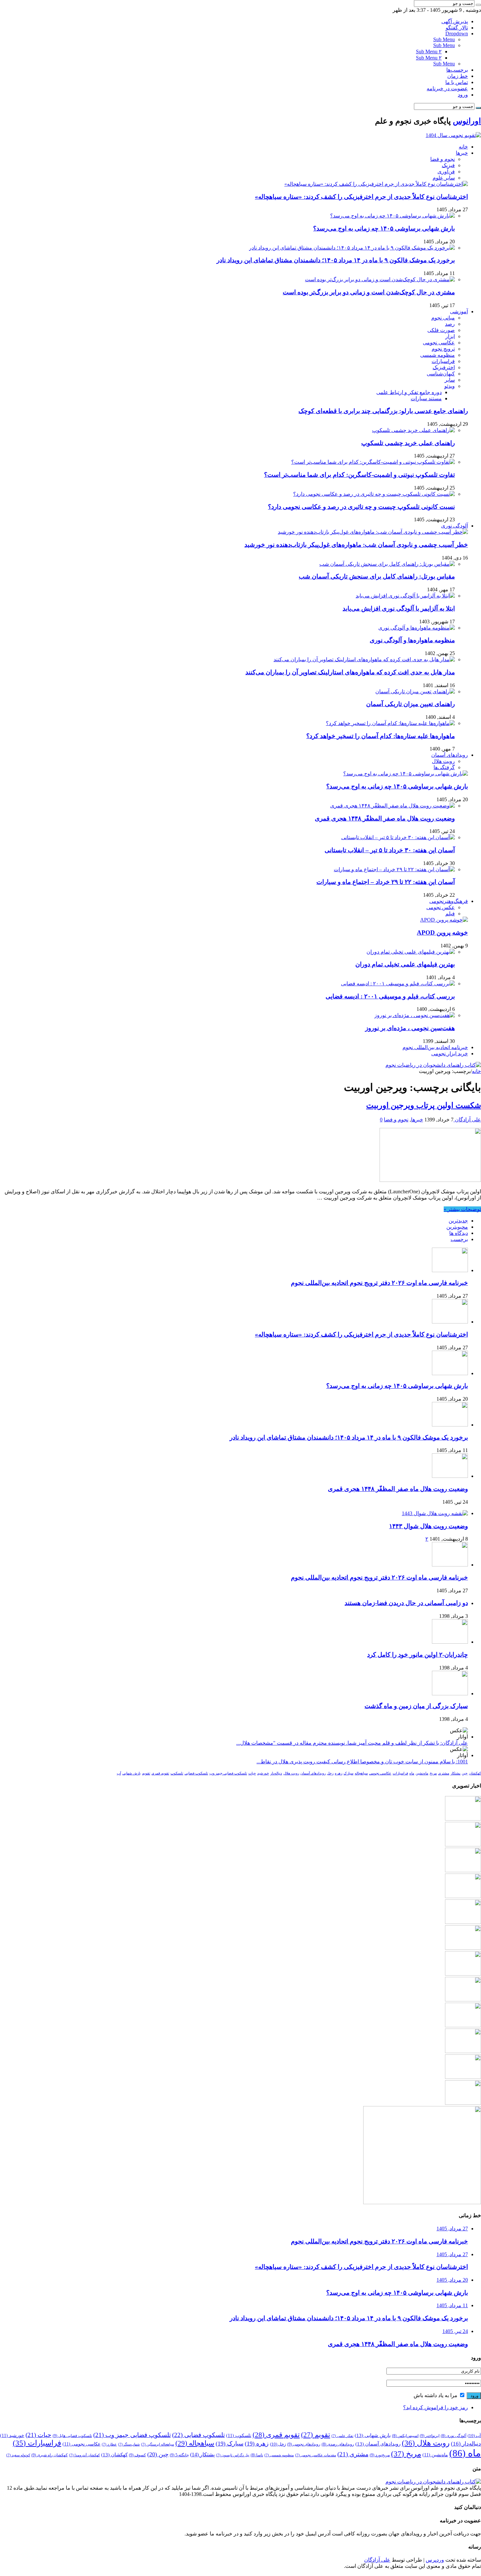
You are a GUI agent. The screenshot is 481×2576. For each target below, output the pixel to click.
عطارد (109, 2444)
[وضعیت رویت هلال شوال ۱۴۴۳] (435, 1513)
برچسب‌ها (457, 70)
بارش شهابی (132, 1773)
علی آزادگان (467, 1120)
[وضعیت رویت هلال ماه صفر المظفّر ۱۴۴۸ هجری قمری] (392, 806)
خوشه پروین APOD (442, 933)
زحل (330, 1773)
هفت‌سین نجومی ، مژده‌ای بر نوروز (410, 1028)
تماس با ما (457, 82)
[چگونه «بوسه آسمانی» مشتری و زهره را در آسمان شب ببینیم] (463, 2051)
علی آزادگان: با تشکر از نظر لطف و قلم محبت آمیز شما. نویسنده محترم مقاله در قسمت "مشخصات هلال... (352, 1743)
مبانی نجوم (443, 318)
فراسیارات (443, 361)
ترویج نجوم (443, 349)
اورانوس (467, 121)
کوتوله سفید (18, 2455)
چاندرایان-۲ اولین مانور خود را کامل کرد (418, 1655)
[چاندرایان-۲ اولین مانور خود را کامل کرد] (450, 1642)
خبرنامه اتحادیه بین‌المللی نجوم (435, 1047)
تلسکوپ (177, 1773)
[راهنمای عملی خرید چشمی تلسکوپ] (413, 430)
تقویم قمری (160, 1773)
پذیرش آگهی (455, 21)
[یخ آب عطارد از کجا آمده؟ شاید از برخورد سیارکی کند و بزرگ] (463, 2077)
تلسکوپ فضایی (196, 1773)
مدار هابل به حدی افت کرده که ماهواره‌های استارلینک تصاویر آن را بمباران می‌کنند (350, 672)
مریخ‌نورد (380, 2455)
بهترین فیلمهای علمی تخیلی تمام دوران (405, 964)
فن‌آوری (446, 172)
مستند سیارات (426, 398)
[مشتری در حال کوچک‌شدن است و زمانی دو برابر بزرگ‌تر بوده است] (380, 279)
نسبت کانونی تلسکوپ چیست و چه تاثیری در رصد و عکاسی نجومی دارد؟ (361, 507)
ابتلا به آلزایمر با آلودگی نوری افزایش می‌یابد (399, 608)
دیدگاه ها (459, 1233)
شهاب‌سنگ (129, 2444)
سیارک (348, 1773)
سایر (450, 380)
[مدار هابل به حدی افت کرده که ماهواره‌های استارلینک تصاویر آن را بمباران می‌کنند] (364, 659)
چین (465, 1773)
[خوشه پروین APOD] (444, 920)
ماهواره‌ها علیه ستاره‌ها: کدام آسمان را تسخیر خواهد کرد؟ (381, 736)
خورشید (263, 1773)
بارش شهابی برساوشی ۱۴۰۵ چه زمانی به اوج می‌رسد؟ (384, 228)
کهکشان (475, 1773)
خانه (463, 147)
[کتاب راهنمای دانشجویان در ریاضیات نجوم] (433, 1065)
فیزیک (448, 165)
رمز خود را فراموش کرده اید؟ (436, 2407)
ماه (412, 1773)
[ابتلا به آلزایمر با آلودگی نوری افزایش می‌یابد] (405, 596)
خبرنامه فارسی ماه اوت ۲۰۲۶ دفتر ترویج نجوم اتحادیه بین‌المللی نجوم (379, 1283)
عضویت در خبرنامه (447, 88)
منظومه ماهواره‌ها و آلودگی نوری (412, 640)
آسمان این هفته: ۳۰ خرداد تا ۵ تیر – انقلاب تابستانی (390, 850)
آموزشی (459, 311)
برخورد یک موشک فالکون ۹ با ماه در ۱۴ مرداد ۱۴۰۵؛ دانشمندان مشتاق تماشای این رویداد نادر (336, 260)
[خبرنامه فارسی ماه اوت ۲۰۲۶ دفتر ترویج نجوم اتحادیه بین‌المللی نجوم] (450, 1565)
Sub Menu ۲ (429, 52)
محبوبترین (457, 1227)
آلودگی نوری (454, 526)
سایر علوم (444, 178)
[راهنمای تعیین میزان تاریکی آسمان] (415, 692)
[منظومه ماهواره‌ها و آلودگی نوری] (417, 628)
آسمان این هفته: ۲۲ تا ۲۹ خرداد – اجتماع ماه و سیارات (386, 882)
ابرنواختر (430, 2436)
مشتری (444, 1773)
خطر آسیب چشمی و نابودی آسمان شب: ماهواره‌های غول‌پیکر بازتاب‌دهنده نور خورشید (356, 545)
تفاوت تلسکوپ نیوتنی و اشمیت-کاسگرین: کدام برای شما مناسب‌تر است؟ (359, 475)
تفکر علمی (342, 2436)
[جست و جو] (478, 5)
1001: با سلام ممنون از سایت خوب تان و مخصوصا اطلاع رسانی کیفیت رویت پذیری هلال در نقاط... (362, 1762)
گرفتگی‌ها (444, 767)
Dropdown (457, 34)
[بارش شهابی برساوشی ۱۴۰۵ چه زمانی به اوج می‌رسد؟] (392, 216)
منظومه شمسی (437, 355)
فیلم (450, 914)
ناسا (257, 2455)
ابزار (450, 336)
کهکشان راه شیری (50, 2455)
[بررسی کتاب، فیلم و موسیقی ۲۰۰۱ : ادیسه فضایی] (398, 984)
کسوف (137, 2455)
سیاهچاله (361, 1773)
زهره (338, 1773)
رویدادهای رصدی (338, 2444)
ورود (463, 95)
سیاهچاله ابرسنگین (158, 2444)
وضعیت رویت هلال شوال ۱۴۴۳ (428, 1526)
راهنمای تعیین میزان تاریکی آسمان (410, 704)
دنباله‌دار (276, 1773)
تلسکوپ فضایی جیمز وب (228, 1773)
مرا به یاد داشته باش (436, 2395)
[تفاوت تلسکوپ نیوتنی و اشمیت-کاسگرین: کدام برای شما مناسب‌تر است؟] (373, 462)
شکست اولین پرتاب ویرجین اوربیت (424, 1105)
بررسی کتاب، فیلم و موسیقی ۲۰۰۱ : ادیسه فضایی (390, 996)
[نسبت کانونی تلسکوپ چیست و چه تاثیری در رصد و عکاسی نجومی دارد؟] (374, 494)
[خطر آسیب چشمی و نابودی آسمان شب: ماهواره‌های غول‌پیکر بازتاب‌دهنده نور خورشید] (373, 532)
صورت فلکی (441, 330)
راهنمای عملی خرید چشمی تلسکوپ (408, 443)
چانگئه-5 (179, 2455)
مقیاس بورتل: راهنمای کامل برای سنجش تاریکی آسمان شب (377, 576)
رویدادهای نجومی (304, 2444)
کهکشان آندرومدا (84, 2455)
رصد (450, 324)
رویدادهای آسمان (450, 755)
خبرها (462, 153)
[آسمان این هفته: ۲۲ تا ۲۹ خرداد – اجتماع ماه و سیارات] (394, 869)
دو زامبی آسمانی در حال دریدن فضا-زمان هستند (406, 1603)
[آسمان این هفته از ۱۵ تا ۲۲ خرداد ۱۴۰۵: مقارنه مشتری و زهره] (463, 2103)
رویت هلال (443, 761)
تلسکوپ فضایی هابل (72, 2436)
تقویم (146, 1773)
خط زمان (458, 76)
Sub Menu (444, 39)
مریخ (433, 1773)
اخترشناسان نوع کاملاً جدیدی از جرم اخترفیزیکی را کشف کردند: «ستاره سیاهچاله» (361, 197)
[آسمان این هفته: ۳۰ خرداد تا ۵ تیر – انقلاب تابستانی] (398, 837)
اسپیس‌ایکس (405, 2436)
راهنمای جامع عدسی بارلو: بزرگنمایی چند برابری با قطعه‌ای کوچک (383, 411)
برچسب (459, 1239)
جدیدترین (458, 1221)
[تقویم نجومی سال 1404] (453, 135)
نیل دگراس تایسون (233, 2455)
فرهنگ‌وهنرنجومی (449, 901)
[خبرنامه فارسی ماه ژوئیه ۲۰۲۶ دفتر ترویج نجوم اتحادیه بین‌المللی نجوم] (463, 1974)
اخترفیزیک (444, 367)
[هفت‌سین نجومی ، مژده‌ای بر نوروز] (415, 1015)
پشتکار (455, 1773)
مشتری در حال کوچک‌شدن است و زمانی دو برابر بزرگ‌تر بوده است (369, 292)
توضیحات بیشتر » (462, 1209)
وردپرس (435, 2560)
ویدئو (450, 386)
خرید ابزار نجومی (450, 1054)
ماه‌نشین (422, 1773)
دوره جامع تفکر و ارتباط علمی (409, 392)
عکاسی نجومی (439, 343)
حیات (252, 1773)
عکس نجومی (441, 907)
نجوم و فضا (443, 159)
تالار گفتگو (457, 28)
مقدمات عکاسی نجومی (316, 2455)
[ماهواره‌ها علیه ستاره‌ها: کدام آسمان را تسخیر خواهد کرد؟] (390, 723)
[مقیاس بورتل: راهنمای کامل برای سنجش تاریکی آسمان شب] (387, 564)
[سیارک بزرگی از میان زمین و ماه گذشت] (450, 1694)
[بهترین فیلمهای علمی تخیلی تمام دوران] (411, 952)
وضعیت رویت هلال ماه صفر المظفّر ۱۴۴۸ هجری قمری (385, 818)
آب (119, 1773)
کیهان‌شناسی (441, 374)
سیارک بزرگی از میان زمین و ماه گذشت (416, 1706)
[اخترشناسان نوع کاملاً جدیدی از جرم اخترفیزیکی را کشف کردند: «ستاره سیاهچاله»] (376, 184)
